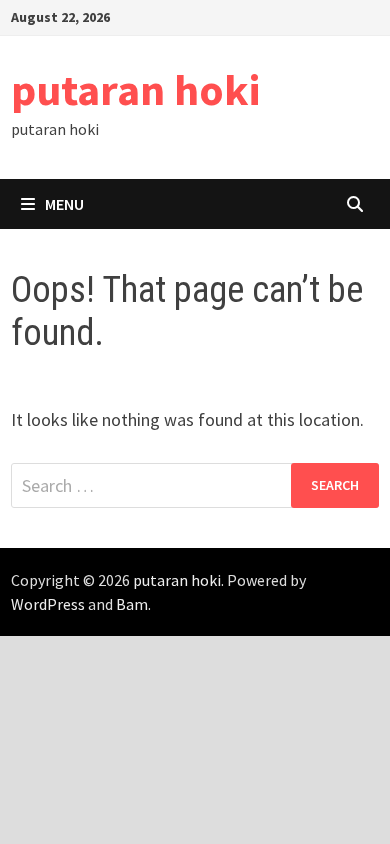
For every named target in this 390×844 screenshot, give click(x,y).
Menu (64, 204)
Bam (132, 604)
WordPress (48, 604)
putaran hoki (135, 89)
